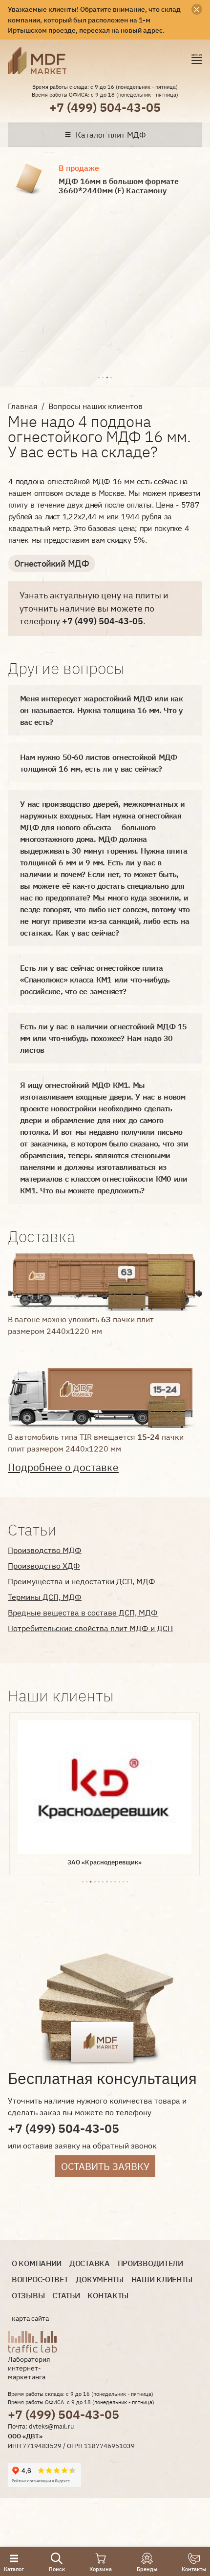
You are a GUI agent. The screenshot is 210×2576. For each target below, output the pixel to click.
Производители (150, 2263)
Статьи (66, 2296)
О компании (37, 2263)
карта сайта (30, 2318)
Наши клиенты (162, 2280)
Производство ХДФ (44, 1566)
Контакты (108, 2296)
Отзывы (28, 2296)
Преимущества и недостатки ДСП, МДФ (82, 1581)
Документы (99, 2280)
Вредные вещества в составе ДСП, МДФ (83, 1613)
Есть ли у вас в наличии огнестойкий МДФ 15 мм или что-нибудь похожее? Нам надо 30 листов (104, 1038)
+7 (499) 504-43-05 (105, 107)
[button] (99, 376)
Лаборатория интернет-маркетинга (29, 2368)
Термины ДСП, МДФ (45, 1597)
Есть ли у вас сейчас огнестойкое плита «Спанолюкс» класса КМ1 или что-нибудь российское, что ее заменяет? (95, 980)
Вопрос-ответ (40, 2280)
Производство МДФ (45, 1550)
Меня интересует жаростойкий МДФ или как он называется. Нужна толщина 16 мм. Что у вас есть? (101, 710)
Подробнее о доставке (63, 1467)
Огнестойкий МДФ (52, 563)
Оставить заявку (105, 2166)
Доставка (90, 2263)
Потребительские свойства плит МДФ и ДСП (90, 1628)
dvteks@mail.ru (51, 2426)
